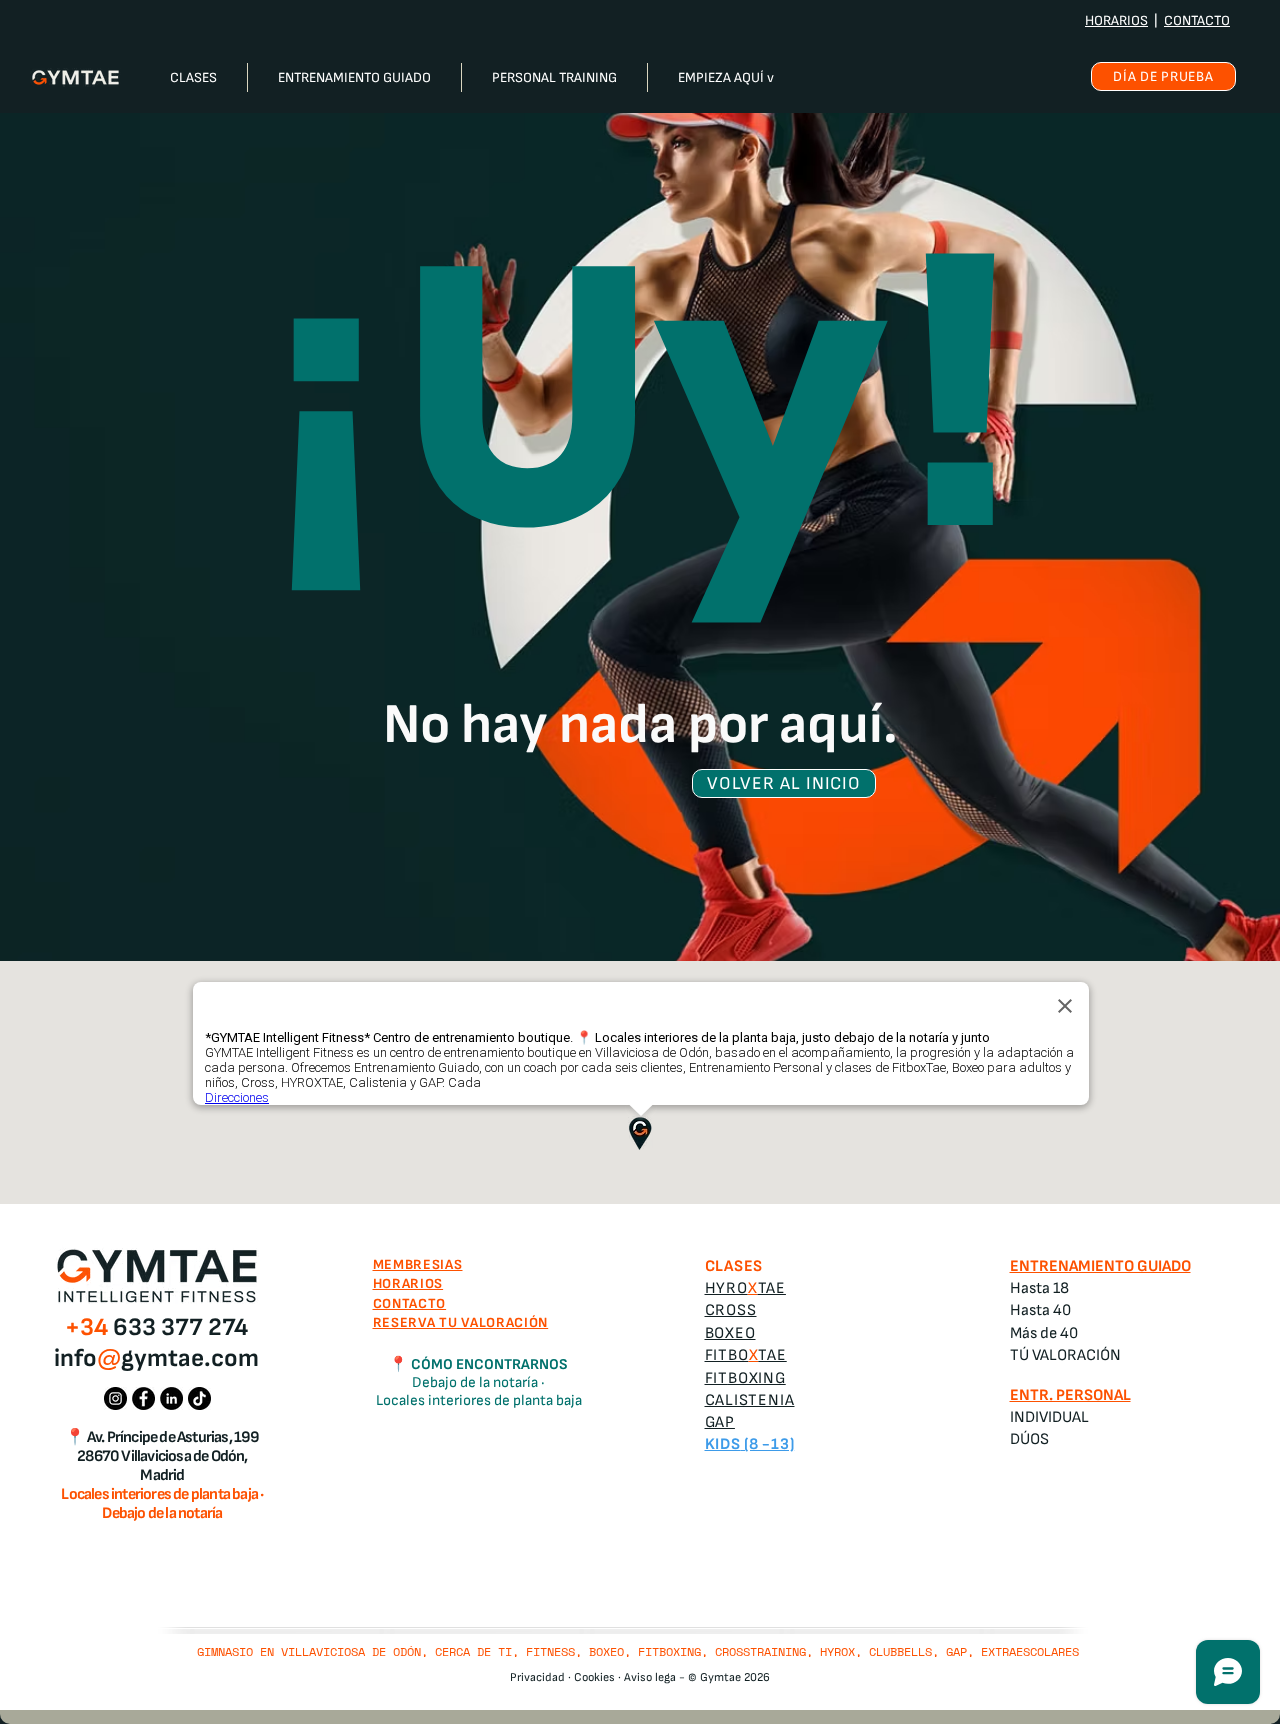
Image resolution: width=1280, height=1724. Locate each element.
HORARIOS (1116, 20)
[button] (193, 77)
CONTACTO (1197, 20)
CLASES (734, 1266)
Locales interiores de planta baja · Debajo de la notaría (162, 1504)
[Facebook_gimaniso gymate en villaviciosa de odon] (143, 1398)
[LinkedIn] (171, 1398)
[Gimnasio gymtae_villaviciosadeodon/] (115, 1398)
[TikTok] (199, 1398)
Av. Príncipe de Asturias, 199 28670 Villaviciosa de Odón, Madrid (168, 1456)
